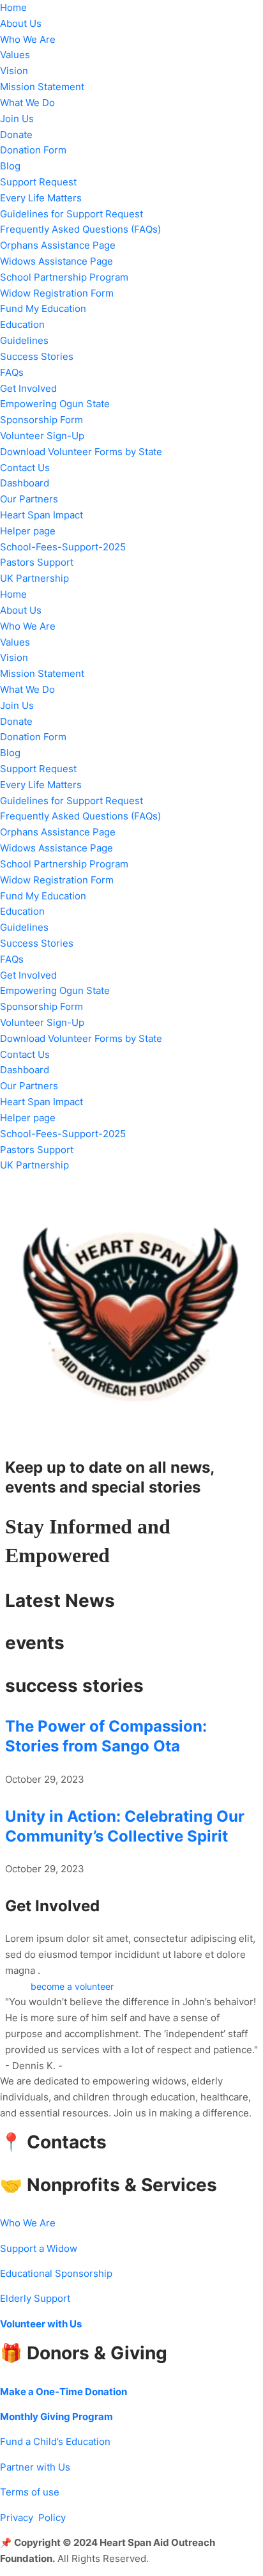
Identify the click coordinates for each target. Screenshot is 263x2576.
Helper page (28, 531)
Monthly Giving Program (56, 2417)
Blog (10, 166)
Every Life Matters (41, 198)
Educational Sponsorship (56, 2274)
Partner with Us (35, 2467)
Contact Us (25, 468)
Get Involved (28, 389)
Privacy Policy (33, 2518)
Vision (14, 71)
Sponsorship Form (41, 420)
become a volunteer (72, 1987)
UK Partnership (34, 578)
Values (15, 55)
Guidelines (24, 341)
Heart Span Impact (41, 515)
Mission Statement (42, 87)
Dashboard (25, 483)
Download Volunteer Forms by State (81, 452)
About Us (21, 24)
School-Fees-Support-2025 (63, 547)
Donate (16, 135)
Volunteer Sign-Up (42, 436)
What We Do (27, 103)
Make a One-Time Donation (64, 2392)
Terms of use (30, 2492)
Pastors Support (37, 563)
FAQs (12, 373)
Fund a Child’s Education (55, 2442)
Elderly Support (35, 2299)
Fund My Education (43, 309)
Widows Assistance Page (56, 261)
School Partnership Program (64, 277)
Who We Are (28, 40)
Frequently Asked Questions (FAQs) (80, 229)
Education (22, 325)
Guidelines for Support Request (71, 214)
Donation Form (33, 150)
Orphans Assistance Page (58, 245)
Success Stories (37, 357)
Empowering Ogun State (55, 404)
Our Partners (29, 499)
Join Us (17, 119)
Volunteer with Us (41, 2324)
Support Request (38, 182)
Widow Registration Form (57, 293)
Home (13, 8)
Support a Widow (39, 2249)
